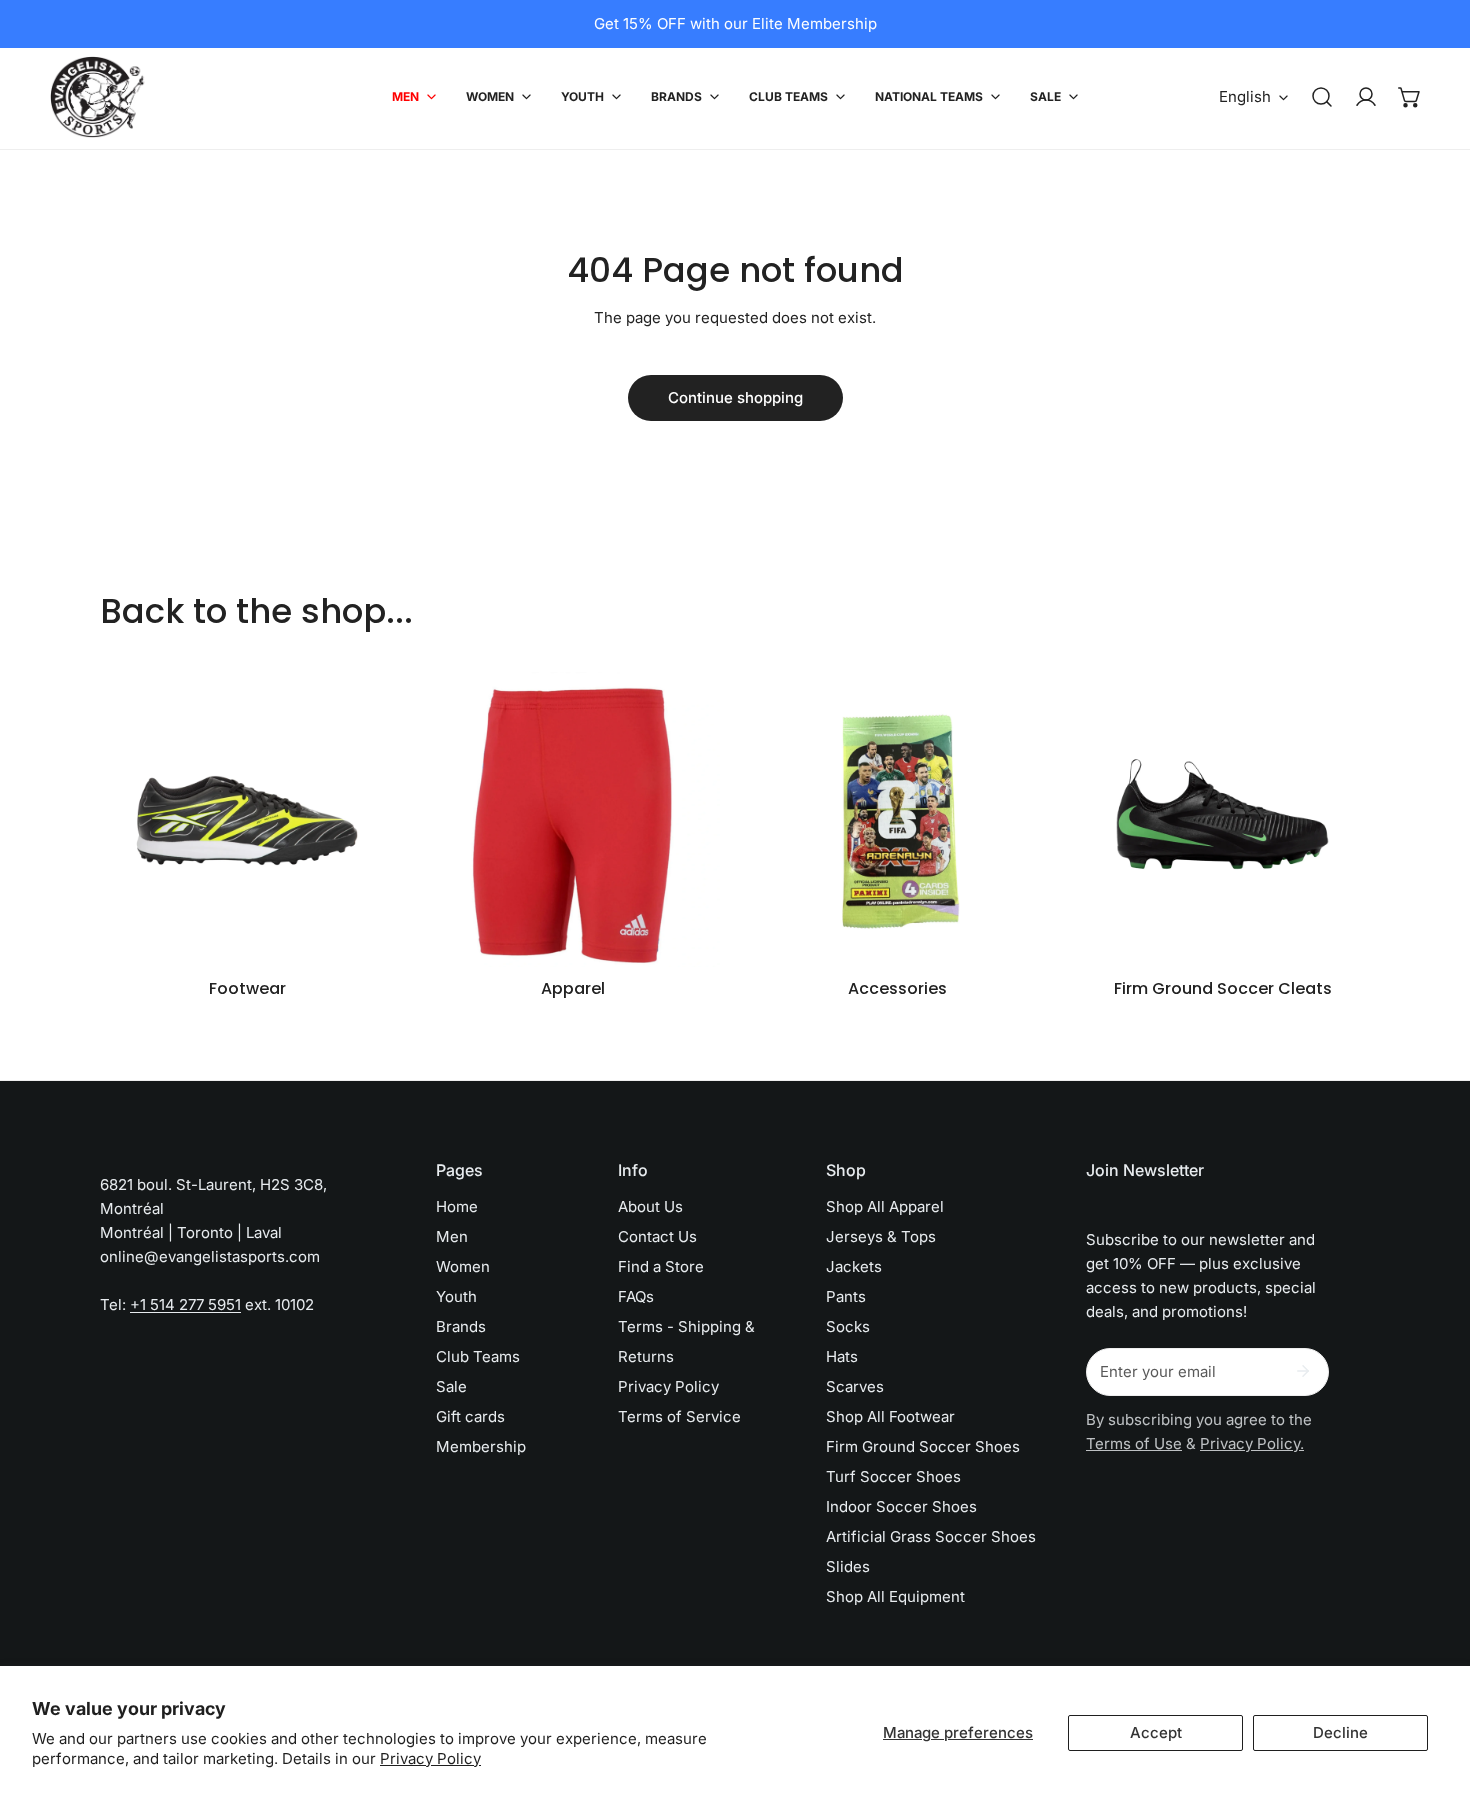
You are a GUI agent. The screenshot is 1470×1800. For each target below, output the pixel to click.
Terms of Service (679, 1416)
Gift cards (470, 1416)
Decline (1340, 1732)
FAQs (636, 1296)
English (1245, 96)
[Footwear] (247, 819)
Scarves (855, 1386)
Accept (1156, 1732)
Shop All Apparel (885, 1206)
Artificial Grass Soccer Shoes (931, 1536)
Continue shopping (735, 397)
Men (452, 1236)
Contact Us (657, 1236)
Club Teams (478, 1356)
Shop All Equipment (895, 1596)
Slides (848, 1566)
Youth (456, 1296)
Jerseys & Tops (881, 1236)
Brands (461, 1326)
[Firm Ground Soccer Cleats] (1222, 819)
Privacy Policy (430, 1758)
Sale (451, 1386)
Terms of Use (1134, 1443)
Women (463, 1266)
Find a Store (661, 1266)
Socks (848, 1326)
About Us (650, 1206)
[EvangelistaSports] (97, 97)
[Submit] (1303, 1371)
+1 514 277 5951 (185, 1304)
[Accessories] (897, 819)
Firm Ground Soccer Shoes (923, 1446)
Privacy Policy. (1252, 1443)
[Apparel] (572, 819)
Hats (842, 1356)
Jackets (854, 1266)
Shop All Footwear (890, 1416)
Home (457, 1206)
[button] (1410, 97)
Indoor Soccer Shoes (901, 1506)
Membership (481, 1446)
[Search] (1322, 97)
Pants (846, 1296)
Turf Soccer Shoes (893, 1476)
